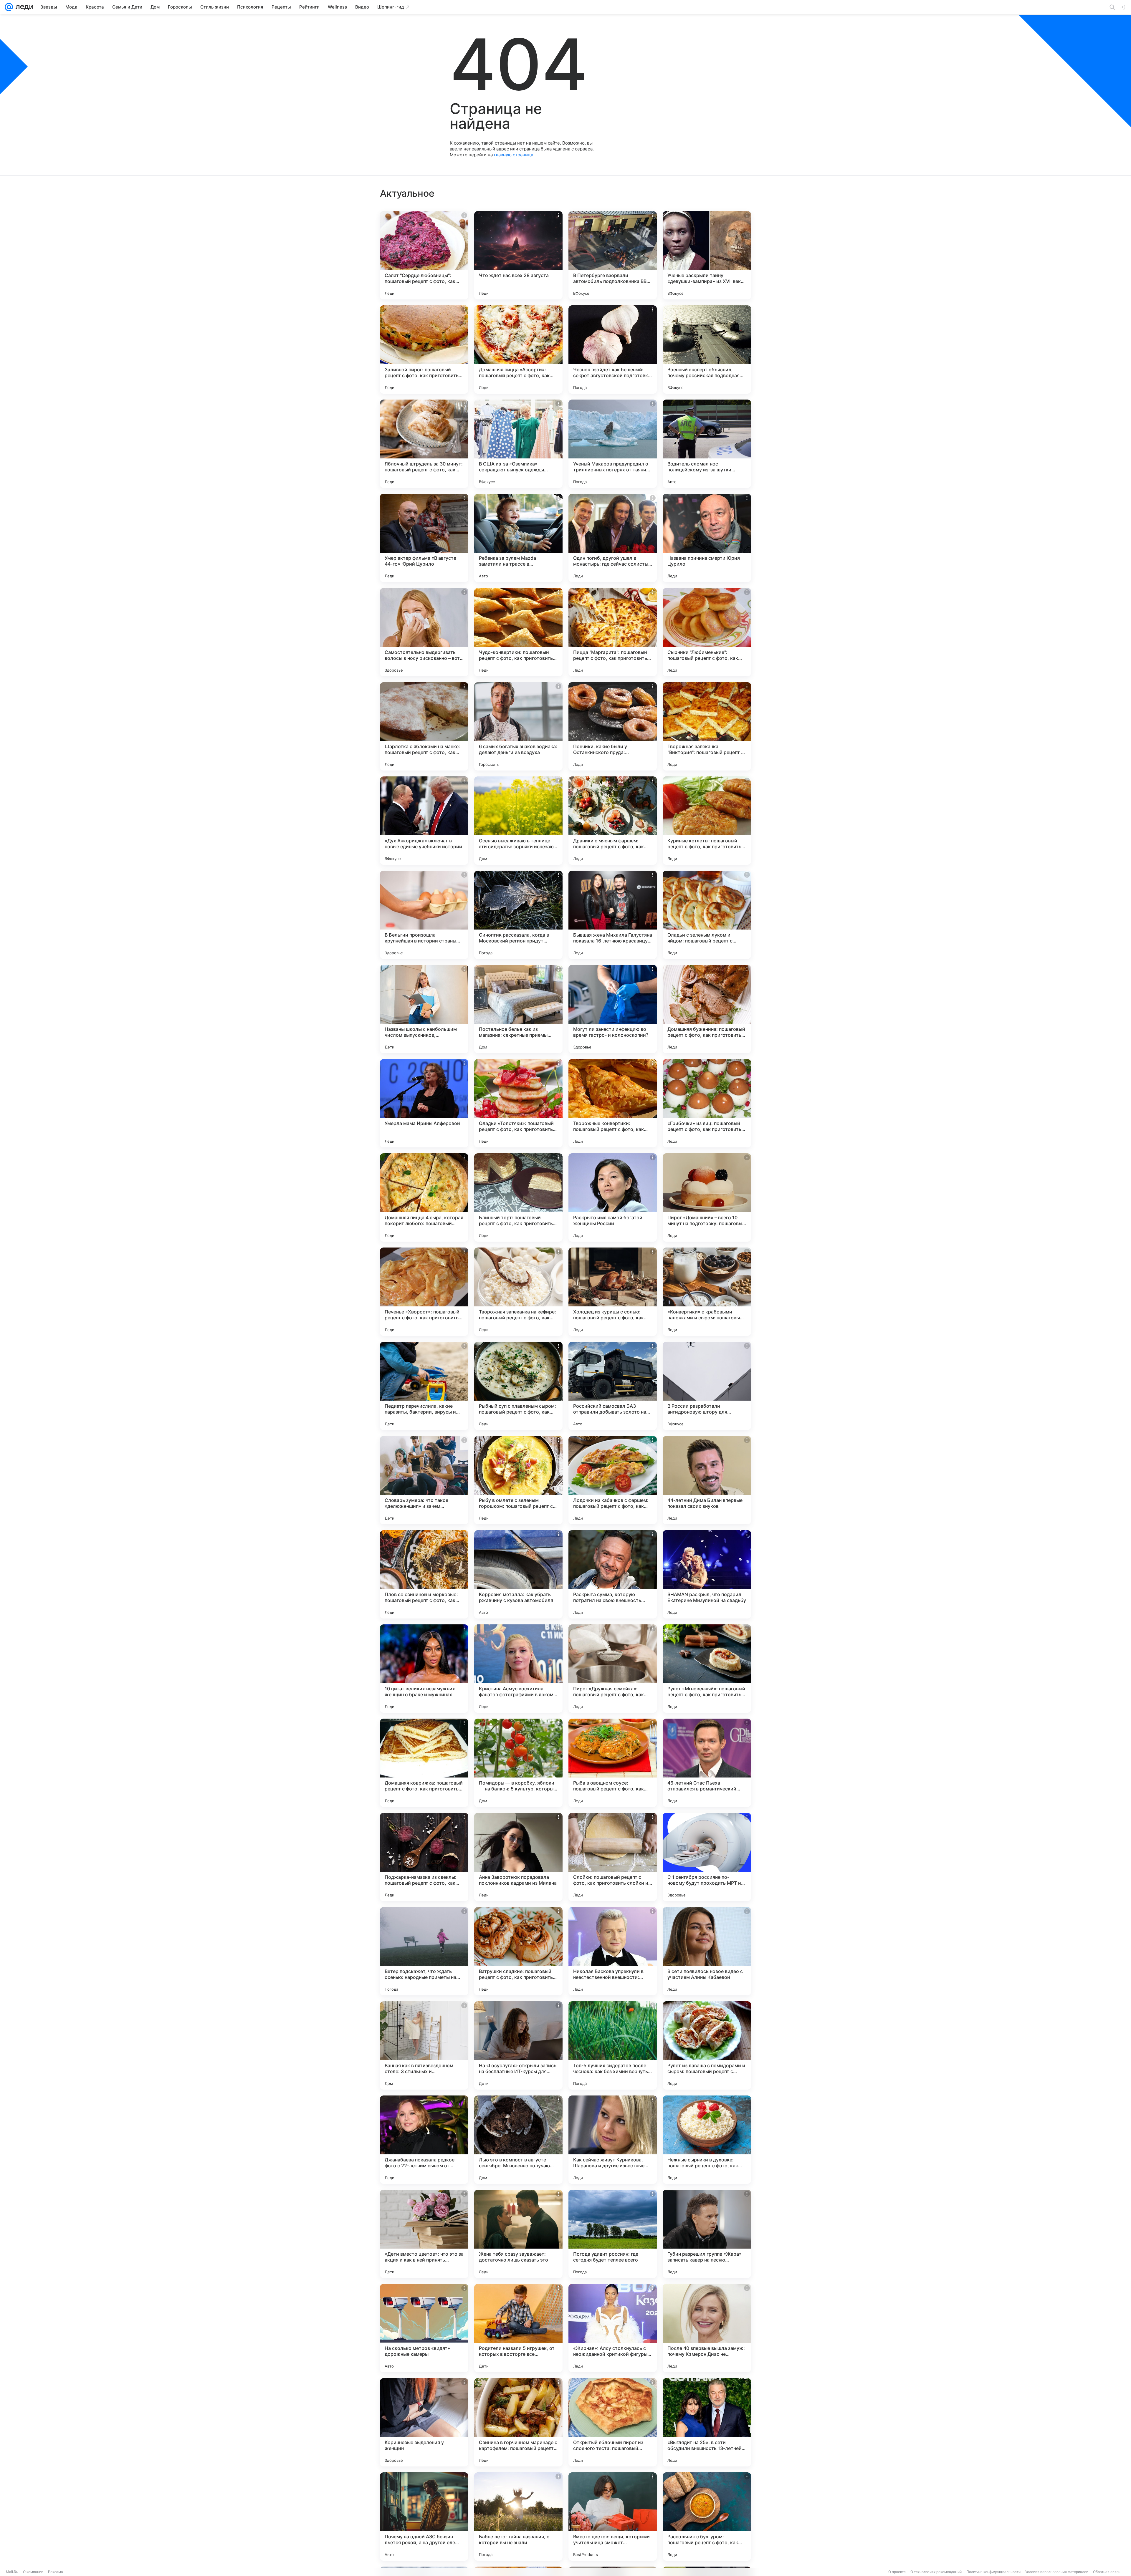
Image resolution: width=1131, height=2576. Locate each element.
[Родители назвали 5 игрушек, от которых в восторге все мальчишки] (518, 2328)
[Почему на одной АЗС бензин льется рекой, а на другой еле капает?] (424, 2517)
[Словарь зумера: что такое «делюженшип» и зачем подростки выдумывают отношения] (424, 1480)
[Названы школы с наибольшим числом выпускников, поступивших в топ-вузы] (424, 1009)
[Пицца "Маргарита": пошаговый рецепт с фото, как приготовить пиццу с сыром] (613, 632)
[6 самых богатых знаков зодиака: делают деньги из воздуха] (518, 726)
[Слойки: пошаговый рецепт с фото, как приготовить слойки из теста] (613, 1857)
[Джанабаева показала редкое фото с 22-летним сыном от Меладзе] (424, 2140)
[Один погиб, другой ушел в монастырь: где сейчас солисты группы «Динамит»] (613, 538)
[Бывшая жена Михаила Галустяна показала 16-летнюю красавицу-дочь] (613, 915)
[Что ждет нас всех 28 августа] (518, 255)
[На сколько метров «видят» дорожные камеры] (424, 2328)
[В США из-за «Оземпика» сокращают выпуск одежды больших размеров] (518, 444)
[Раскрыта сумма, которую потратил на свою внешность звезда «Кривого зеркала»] (613, 1574)
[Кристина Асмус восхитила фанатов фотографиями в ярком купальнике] (518, 1669)
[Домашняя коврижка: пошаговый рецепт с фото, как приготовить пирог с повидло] (424, 1763)
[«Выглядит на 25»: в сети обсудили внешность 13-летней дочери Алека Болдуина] (707, 2422)
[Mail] (9, 7)
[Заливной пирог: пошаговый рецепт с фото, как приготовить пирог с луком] (424, 349)
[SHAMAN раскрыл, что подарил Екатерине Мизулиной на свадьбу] (707, 1574)
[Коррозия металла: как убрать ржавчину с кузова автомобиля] (518, 1574)
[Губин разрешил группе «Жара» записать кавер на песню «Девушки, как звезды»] (707, 2234)
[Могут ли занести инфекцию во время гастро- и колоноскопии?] (613, 1009)
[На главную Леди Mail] (23, 7)
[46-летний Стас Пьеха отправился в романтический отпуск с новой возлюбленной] (707, 1763)
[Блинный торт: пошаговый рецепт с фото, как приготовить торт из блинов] (518, 1197)
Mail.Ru (12, 2572)
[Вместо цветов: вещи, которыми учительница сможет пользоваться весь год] (613, 2517)
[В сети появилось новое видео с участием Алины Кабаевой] (707, 1951)
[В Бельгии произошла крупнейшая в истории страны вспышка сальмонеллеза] (424, 915)
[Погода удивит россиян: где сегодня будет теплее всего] (613, 2234)
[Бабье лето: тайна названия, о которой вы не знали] (518, 2517)
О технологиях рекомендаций (936, 2572)
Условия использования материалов (1057, 2572)
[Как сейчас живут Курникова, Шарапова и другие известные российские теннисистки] (613, 2140)
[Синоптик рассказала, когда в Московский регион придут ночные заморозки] (518, 915)
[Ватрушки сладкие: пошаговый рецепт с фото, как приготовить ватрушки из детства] (518, 1951)
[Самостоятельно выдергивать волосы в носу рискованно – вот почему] (424, 632)
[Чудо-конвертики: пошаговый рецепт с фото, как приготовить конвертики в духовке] (518, 632)
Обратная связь (1107, 2572)
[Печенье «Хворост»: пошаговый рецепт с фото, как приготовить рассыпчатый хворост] (424, 1292)
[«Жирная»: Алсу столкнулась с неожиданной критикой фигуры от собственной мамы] (613, 2328)
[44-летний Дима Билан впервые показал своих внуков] (707, 1480)
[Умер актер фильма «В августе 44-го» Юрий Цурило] (424, 538)
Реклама (56, 2572)
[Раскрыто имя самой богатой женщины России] (613, 1197)
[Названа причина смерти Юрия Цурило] (707, 538)
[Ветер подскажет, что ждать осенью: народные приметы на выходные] (424, 1951)
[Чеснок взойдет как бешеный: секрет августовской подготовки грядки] (613, 349)
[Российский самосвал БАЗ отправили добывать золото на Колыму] (613, 1386)
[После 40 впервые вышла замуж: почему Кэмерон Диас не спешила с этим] (707, 2328)
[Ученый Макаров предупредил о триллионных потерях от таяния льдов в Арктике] (613, 444)
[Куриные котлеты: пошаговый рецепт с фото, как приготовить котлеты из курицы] (707, 821)
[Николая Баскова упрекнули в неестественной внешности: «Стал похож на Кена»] (613, 1951)
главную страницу (513, 155)
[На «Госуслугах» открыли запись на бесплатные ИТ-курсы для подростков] (518, 2045)
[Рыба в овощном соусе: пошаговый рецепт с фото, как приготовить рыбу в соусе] (613, 1763)
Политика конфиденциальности (993, 2572)
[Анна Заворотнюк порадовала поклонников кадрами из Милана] (518, 1857)
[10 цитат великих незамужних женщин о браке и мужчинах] (424, 1669)
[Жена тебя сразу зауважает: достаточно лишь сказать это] (518, 2234)
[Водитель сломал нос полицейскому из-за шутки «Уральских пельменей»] (707, 444)
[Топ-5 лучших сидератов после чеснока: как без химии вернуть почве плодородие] (613, 2045)
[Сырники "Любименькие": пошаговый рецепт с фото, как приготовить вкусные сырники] (707, 632)
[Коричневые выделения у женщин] (424, 2422)
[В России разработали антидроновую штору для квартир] (707, 1386)
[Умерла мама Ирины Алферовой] (424, 1103)
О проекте (897, 2572)
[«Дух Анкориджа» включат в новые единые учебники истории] (424, 821)
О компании (33, 2572)
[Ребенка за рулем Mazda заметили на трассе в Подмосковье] (518, 538)
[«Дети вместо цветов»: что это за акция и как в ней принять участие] (424, 2234)
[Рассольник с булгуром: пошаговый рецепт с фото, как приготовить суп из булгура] (707, 2517)
